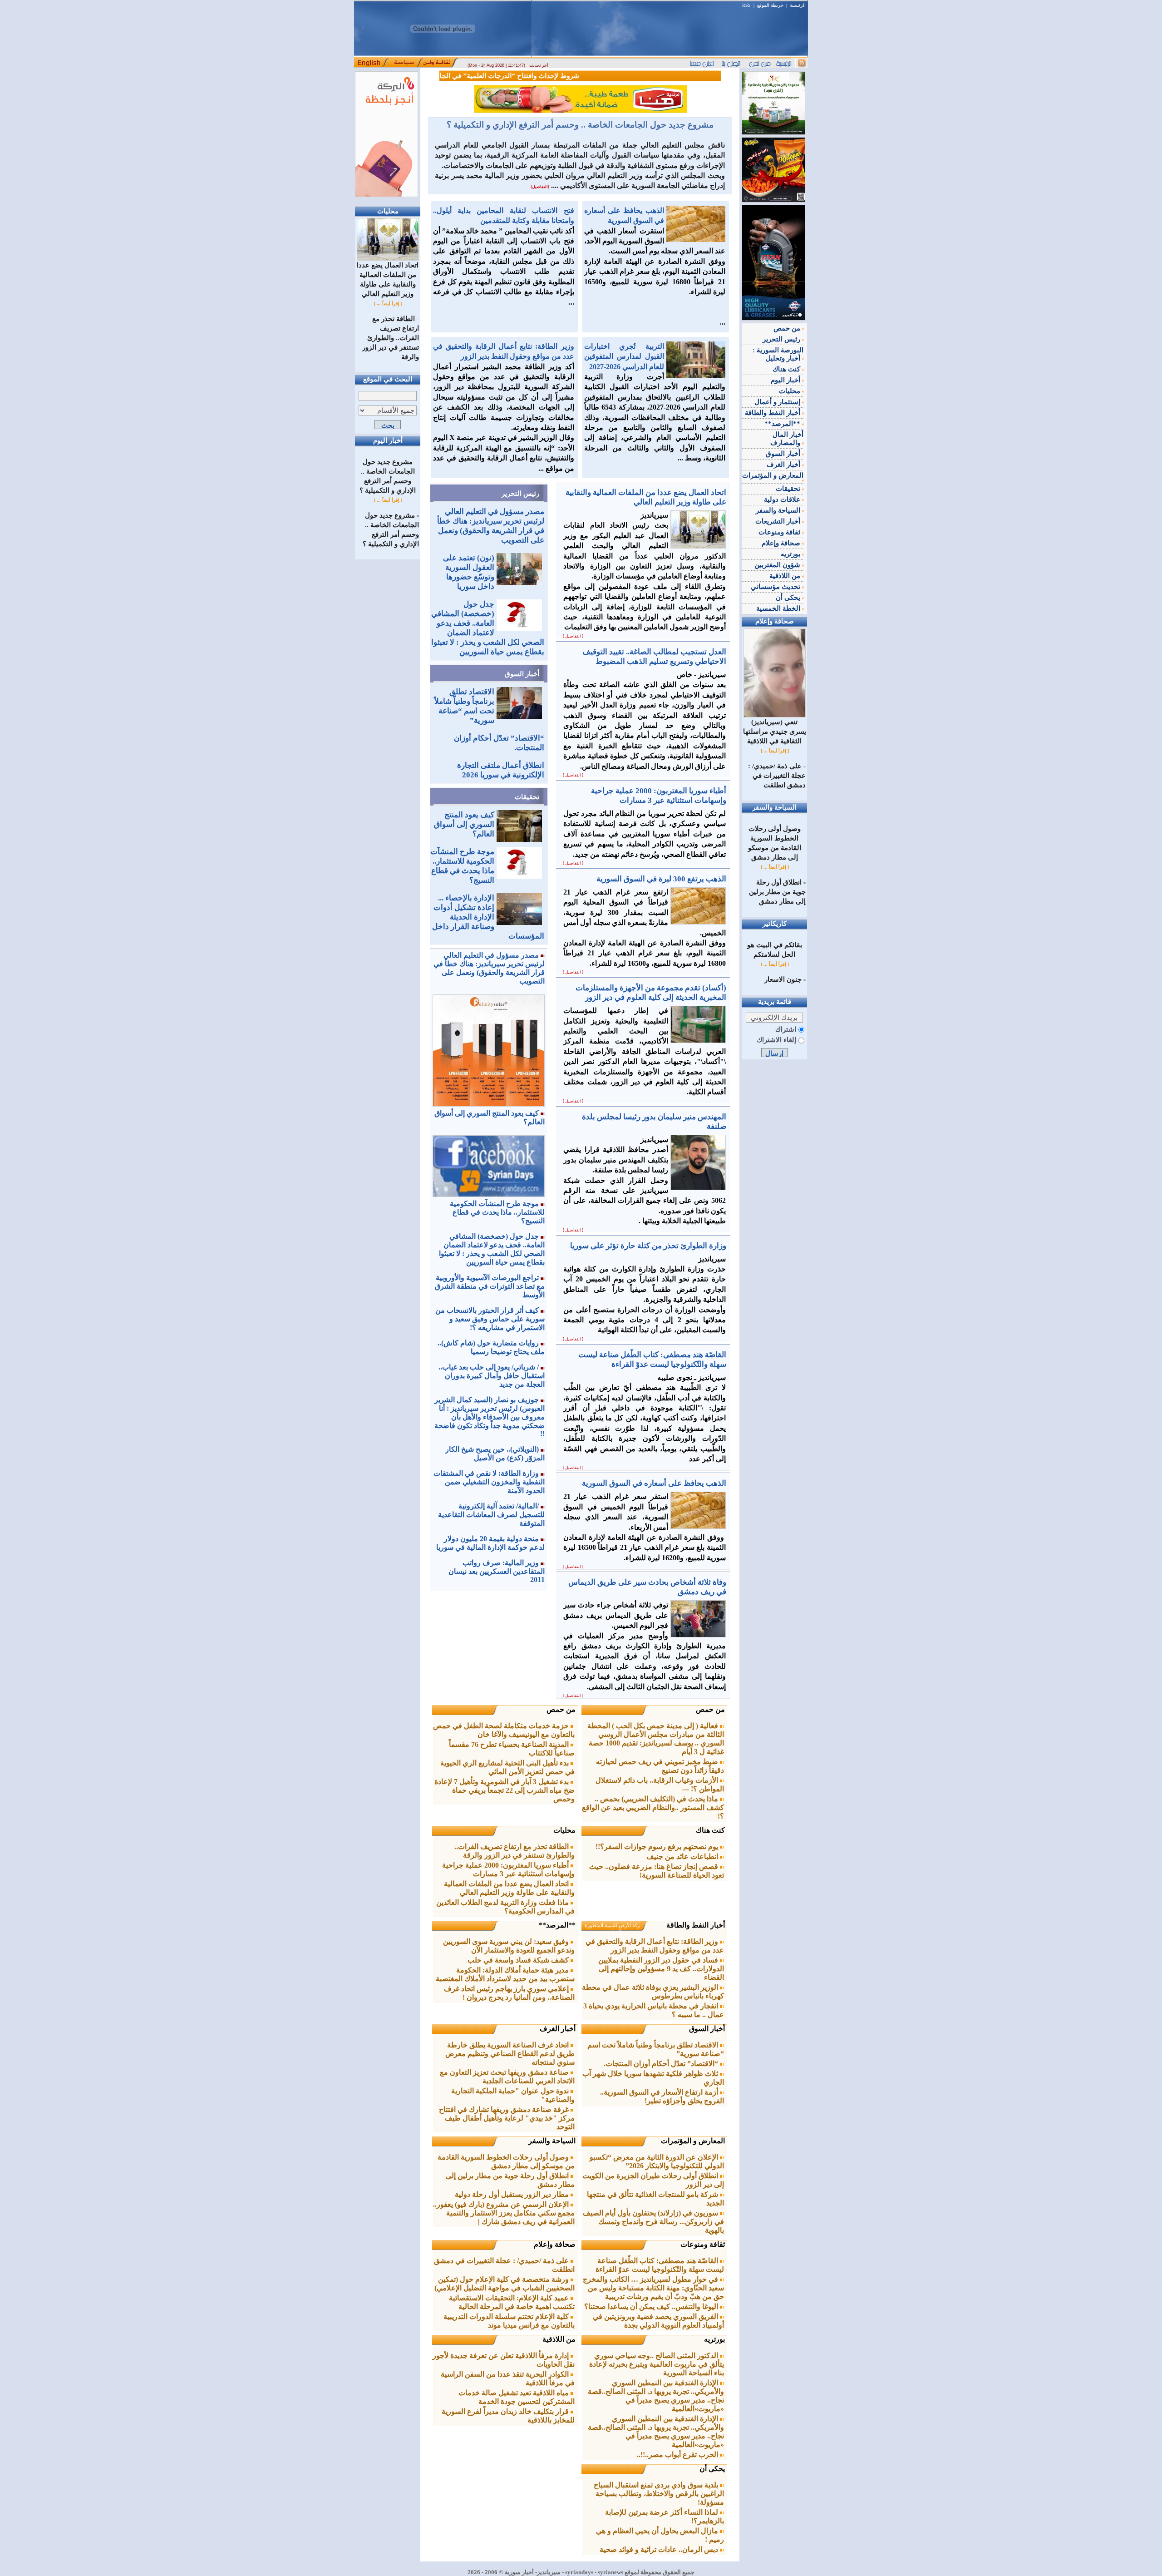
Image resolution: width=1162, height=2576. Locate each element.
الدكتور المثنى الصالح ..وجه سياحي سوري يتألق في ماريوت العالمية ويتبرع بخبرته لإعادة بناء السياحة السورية (657, 2364)
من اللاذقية (559, 2339)
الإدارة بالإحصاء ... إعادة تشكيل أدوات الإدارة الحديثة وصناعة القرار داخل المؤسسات (488, 917)
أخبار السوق (522, 674)
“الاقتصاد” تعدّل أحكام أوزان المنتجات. (662, 2064)
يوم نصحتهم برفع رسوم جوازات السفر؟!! (658, 1847)
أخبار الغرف (558, 2029)
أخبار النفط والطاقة (696, 1925)
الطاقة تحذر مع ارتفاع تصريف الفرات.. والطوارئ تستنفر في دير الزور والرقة (391, 338)
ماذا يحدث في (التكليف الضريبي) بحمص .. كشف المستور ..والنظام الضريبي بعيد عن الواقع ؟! (653, 1807)
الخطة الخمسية (779, 608)
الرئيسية (798, 5)
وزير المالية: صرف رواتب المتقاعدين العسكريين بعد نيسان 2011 (497, 1571)
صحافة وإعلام (555, 2244)
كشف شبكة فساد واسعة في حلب (519, 1960)
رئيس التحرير (520, 494)
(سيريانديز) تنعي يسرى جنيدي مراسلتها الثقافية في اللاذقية (775, 732)
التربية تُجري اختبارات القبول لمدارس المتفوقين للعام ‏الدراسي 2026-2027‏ (624, 356)
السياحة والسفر (552, 2141)
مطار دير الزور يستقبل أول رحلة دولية (513, 2194)
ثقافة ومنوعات (703, 2244)
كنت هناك (710, 1830)
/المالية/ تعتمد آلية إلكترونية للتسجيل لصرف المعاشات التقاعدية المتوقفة (491, 1515)
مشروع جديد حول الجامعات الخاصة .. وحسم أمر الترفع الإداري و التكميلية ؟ (580, 125)
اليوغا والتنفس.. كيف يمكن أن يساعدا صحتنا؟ (652, 2307)
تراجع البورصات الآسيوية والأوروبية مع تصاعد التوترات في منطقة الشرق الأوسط (490, 1286)
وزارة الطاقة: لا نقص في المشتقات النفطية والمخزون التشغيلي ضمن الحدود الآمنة (489, 1482)
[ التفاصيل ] (573, 636)
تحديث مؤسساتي (776, 587)
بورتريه (714, 2339)
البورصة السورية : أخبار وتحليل (778, 354)
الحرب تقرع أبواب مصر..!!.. (678, 2455)
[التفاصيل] (540, 187)
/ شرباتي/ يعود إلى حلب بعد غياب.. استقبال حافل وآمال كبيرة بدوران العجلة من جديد (492, 1376)
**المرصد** (557, 1925)
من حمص (710, 1709)
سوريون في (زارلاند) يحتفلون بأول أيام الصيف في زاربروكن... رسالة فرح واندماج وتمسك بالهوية (653, 2222)
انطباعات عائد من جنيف (683, 1857)
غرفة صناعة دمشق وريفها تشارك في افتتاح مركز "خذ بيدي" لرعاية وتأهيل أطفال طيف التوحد (507, 2118)
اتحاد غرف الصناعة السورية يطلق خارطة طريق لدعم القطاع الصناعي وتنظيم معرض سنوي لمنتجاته (510, 2054)
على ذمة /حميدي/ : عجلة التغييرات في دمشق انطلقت (777, 776)
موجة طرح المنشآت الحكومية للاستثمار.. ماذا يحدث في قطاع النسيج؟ (497, 1212)
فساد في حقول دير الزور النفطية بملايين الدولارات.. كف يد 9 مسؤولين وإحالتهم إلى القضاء (661, 1969)
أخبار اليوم (786, 380)
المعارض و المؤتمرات (693, 2141)
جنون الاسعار (783, 979)
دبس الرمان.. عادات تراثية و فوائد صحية (660, 2549)
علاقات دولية (783, 499)
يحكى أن (712, 2469)
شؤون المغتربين (778, 565)
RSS (746, 5)
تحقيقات (527, 797)
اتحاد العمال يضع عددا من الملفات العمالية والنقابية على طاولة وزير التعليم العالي (388, 279)
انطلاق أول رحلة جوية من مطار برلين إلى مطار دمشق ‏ (777, 892)
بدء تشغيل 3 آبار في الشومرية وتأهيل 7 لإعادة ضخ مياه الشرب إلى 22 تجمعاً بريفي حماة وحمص (505, 1790)
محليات (564, 1830)
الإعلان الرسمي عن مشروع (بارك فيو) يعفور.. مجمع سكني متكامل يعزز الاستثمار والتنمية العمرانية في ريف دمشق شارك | (504, 2213)
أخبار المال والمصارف (787, 439)
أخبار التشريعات (779, 521)
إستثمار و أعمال (778, 402)
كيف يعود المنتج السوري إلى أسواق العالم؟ (464, 824)
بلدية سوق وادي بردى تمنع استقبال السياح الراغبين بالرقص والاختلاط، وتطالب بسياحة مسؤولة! (659, 2494)
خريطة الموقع (770, 5)
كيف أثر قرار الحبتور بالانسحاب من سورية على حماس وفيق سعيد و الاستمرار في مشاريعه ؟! (490, 1319)
